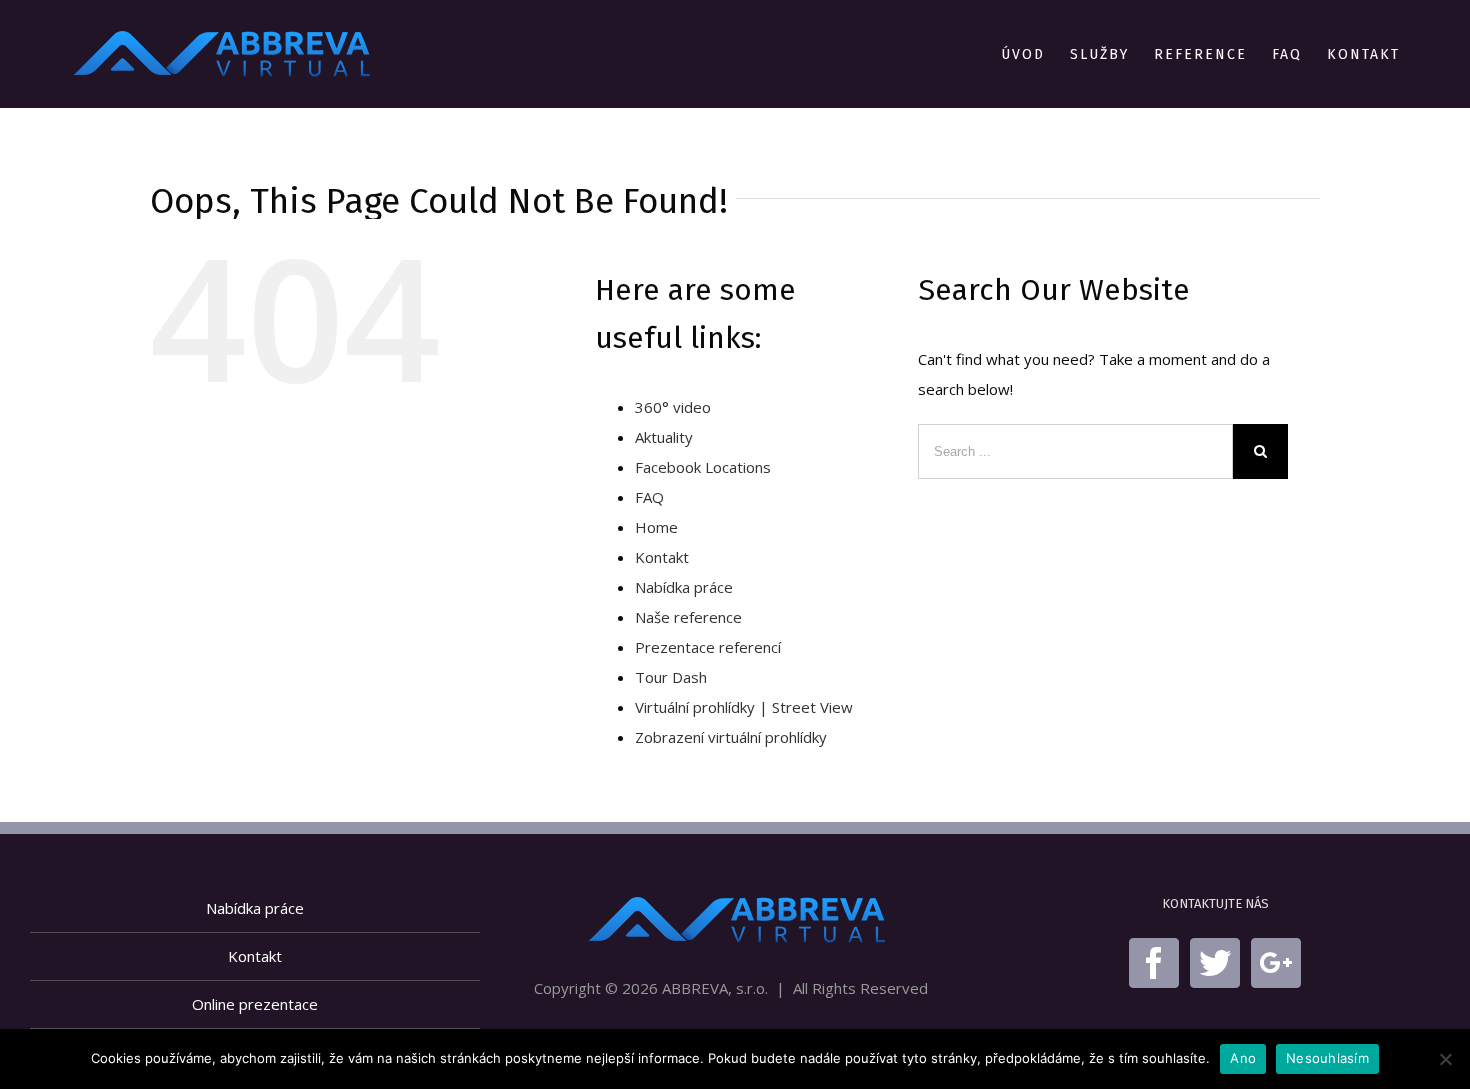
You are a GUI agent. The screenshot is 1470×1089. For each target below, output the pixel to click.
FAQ (649, 497)
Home (656, 527)
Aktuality (664, 437)
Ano (1243, 1058)
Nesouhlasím (1327, 1058)
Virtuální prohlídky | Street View (744, 707)
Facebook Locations (703, 467)
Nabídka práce (684, 587)
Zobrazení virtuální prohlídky (731, 737)
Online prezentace (255, 1004)
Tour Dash (671, 677)
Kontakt (662, 557)
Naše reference (688, 617)
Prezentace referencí (708, 647)
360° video (673, 407)
